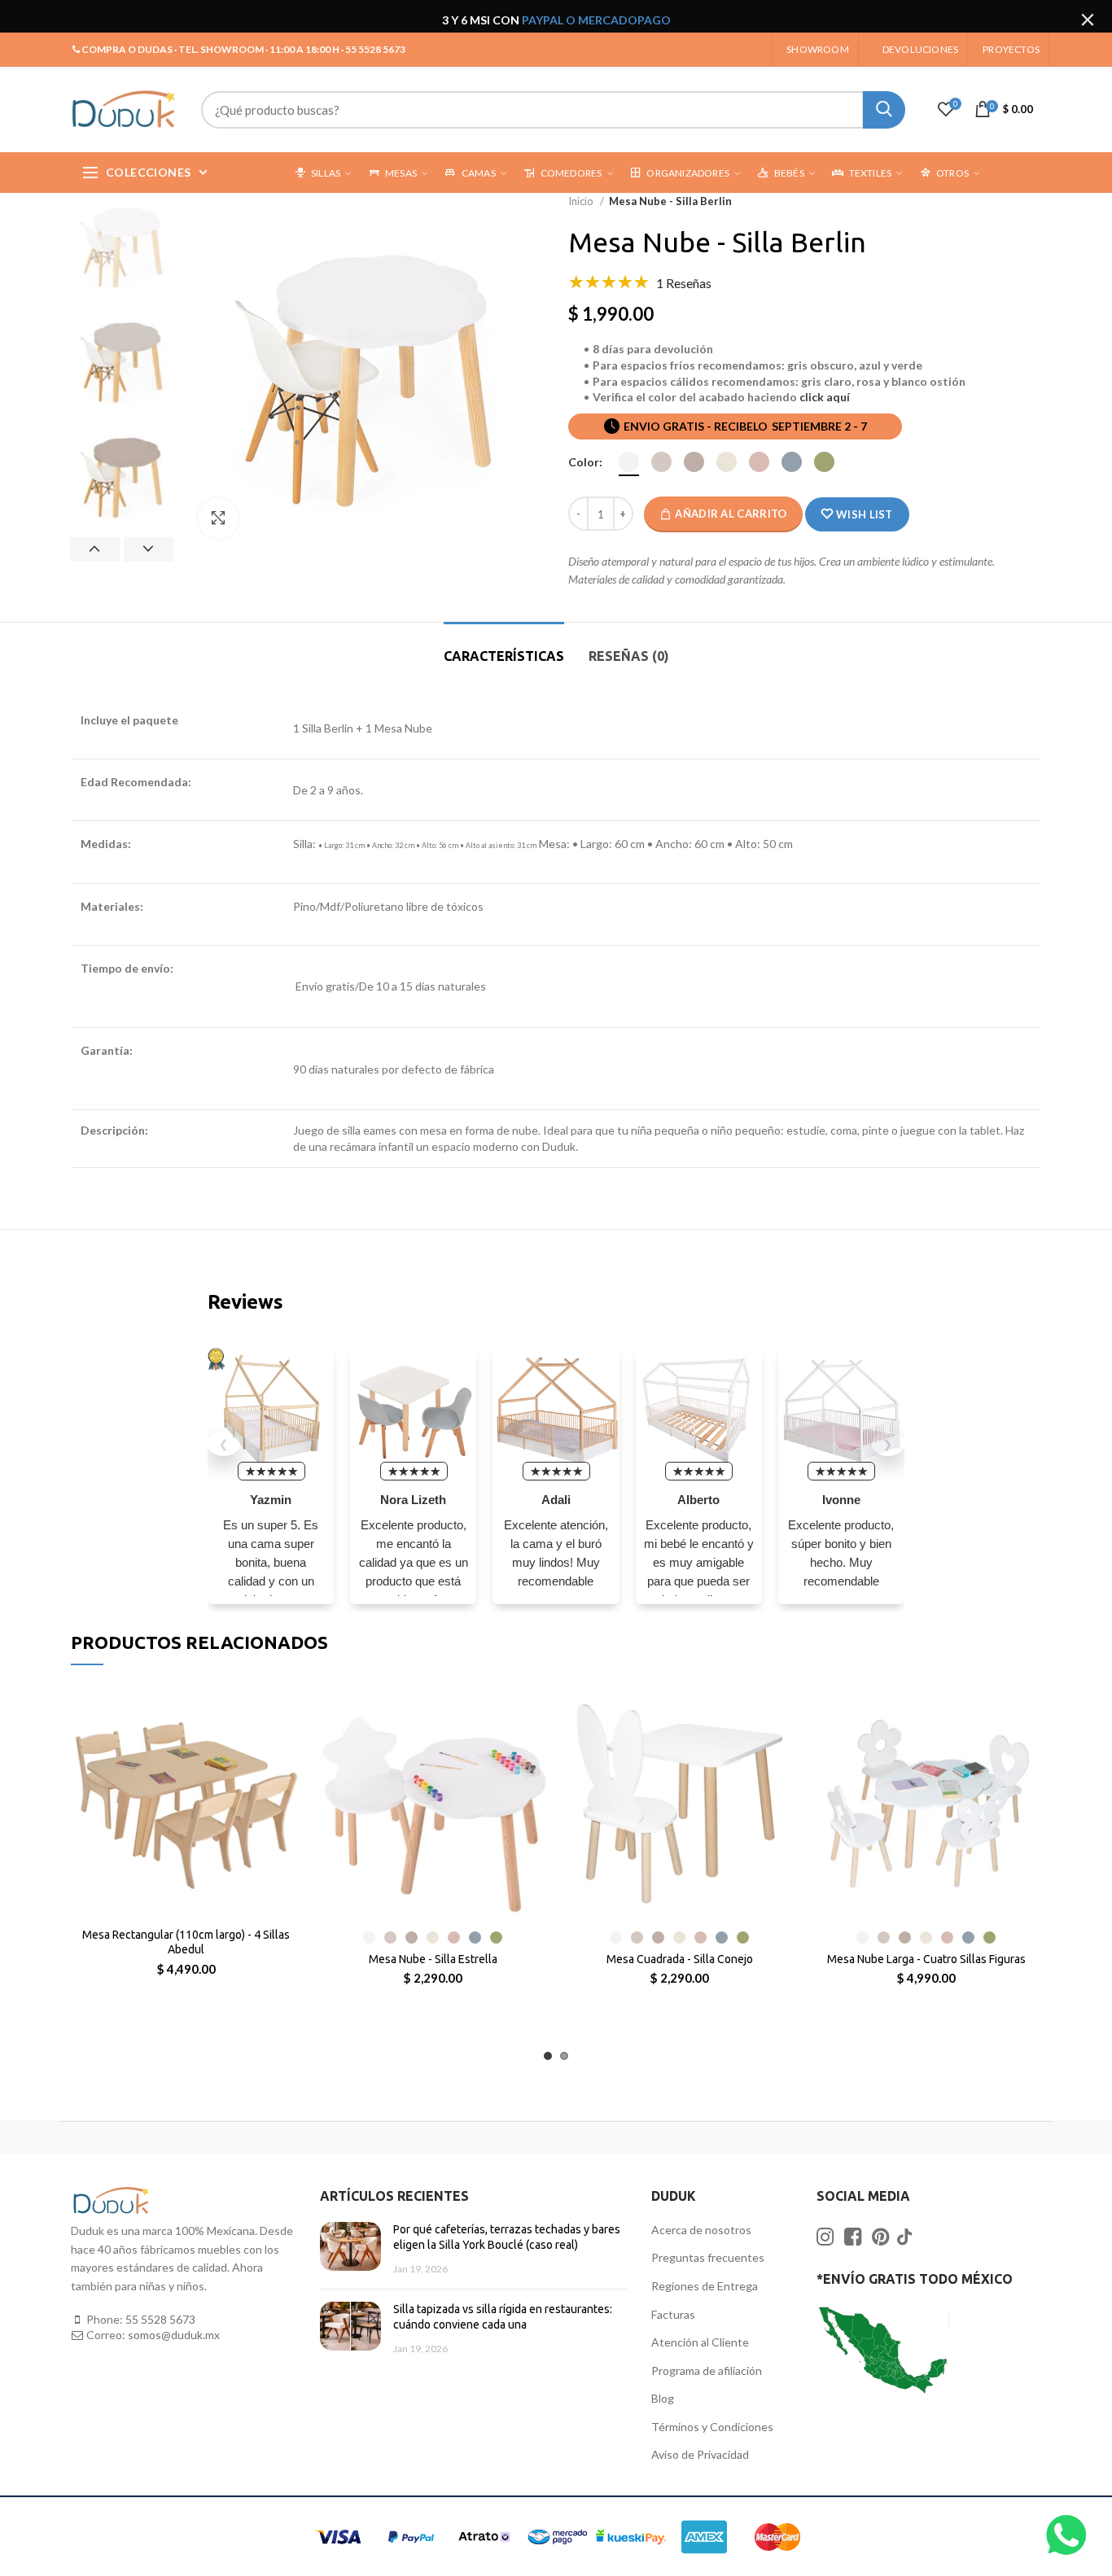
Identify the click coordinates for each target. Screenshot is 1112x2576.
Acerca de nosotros (701, 2230)
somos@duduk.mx (174, 2335)
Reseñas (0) (629, 656)
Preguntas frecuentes (708, 2257)
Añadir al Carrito (731, 514)
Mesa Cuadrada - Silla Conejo (680, 1959)
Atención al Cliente (700, 2342)
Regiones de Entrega (705, 2286)
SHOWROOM (818, 49)
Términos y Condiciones (712, 2427)
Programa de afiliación (707, 2370)
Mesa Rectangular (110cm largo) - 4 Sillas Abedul (186, 1942)
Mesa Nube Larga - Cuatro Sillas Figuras (926, 1959)
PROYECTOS (1011, 49)
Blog (663, 2398)
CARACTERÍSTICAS (504, 656)
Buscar (884, 110)
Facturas (673, 2314)
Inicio (582, 201)
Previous (95, 549)
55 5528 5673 (160, 2319)
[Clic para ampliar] (218, 518)
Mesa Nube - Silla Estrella (433, 1959)
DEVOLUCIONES (920, 49)
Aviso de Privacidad (700, 2454)
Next (149, 549)
